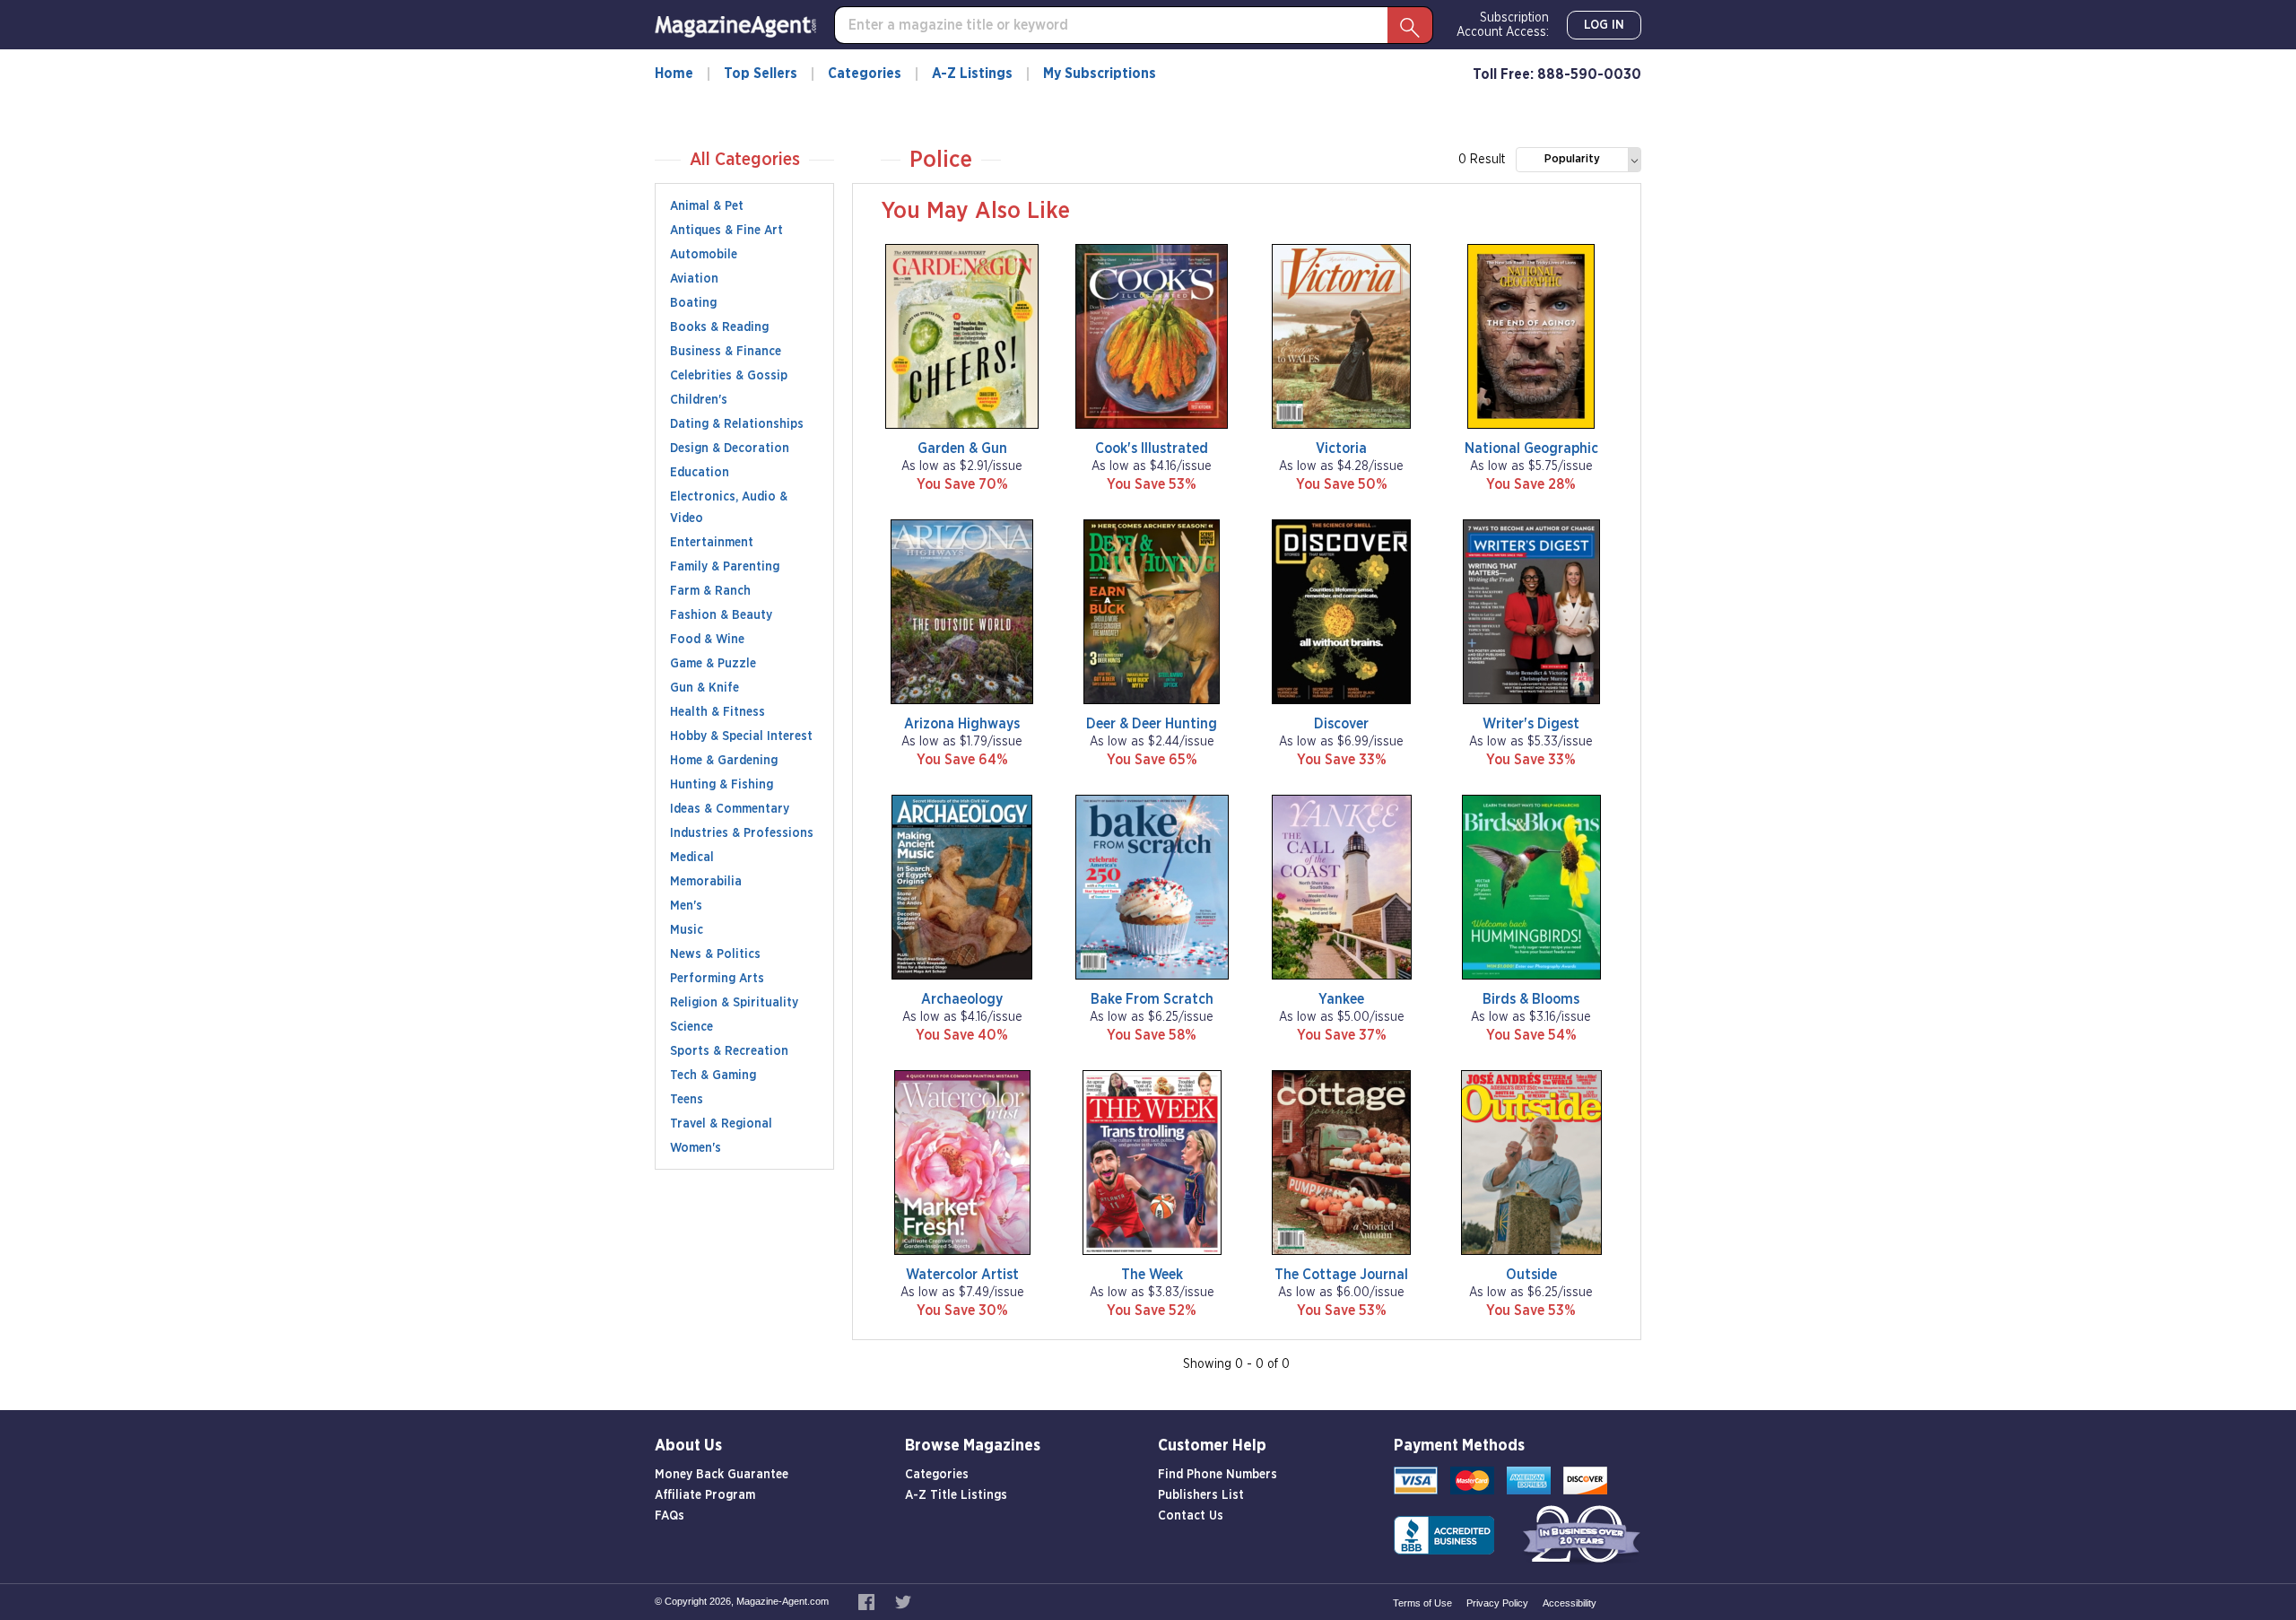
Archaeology (962, 999)
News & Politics (715, 954)
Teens (687, 1100)
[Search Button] (1410, 25)
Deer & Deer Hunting (1152, 724)
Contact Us (1191, 1516)
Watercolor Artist (962, 1275)
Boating (693, 303)
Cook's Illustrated (1152, 449)
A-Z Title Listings (956, 1495)
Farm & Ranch (710, 591)
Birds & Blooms (1531, 999)
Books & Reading (719, 327)
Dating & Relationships (737, 424)
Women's (696, 1148)
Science (691, 1027)
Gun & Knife (704, 688)
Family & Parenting (725, 567)
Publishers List (1201, 1495)
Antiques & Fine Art (726, 231)
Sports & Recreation (729, 1051)
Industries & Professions (742, 833)
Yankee (1341, 999)
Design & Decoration (730, 449)
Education (700, 473)
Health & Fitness (717, 712)
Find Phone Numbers (1218, 1475)
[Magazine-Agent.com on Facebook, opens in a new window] (868, 1601)
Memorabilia (706, 882)
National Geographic (1531, 449)
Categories (865, 74)
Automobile (704, 255)
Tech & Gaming (713, 1076)
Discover (1341, 724)
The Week (1152, 1275)
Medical (692, 858)
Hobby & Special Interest (741, 736)
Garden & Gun (962, 449)
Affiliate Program (705, 1495)
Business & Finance (726, 352)
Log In (1604, 25)
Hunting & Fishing (722, 785)
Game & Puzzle (713, 664)
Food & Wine (707, 640)
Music (687, 930)
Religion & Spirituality (734, 1003)
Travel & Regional (721, 1124)
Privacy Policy (1497, 1603)
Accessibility (1570, 1603)
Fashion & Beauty (721, 615)
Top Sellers (761, 74)
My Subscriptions (1100, 74)
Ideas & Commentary (730, 809)
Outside (1531, 1275)
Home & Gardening (724, 761)
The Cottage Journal (1341, 1275)
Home (674, 74)
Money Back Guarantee (722, 1475)
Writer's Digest (1531, 724)
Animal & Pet (707, 206)
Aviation (694, 279)
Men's (686, 906)
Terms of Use (1422, 1603)
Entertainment (712, 543)
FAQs (670, 1516)
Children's (699, 400)
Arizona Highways (962, 724)
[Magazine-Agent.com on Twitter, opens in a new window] (903, 1601)
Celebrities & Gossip (729, 376)
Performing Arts (717, 979)
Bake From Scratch (1152, 999)
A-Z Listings (972, 74)
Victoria (1341, 449)
